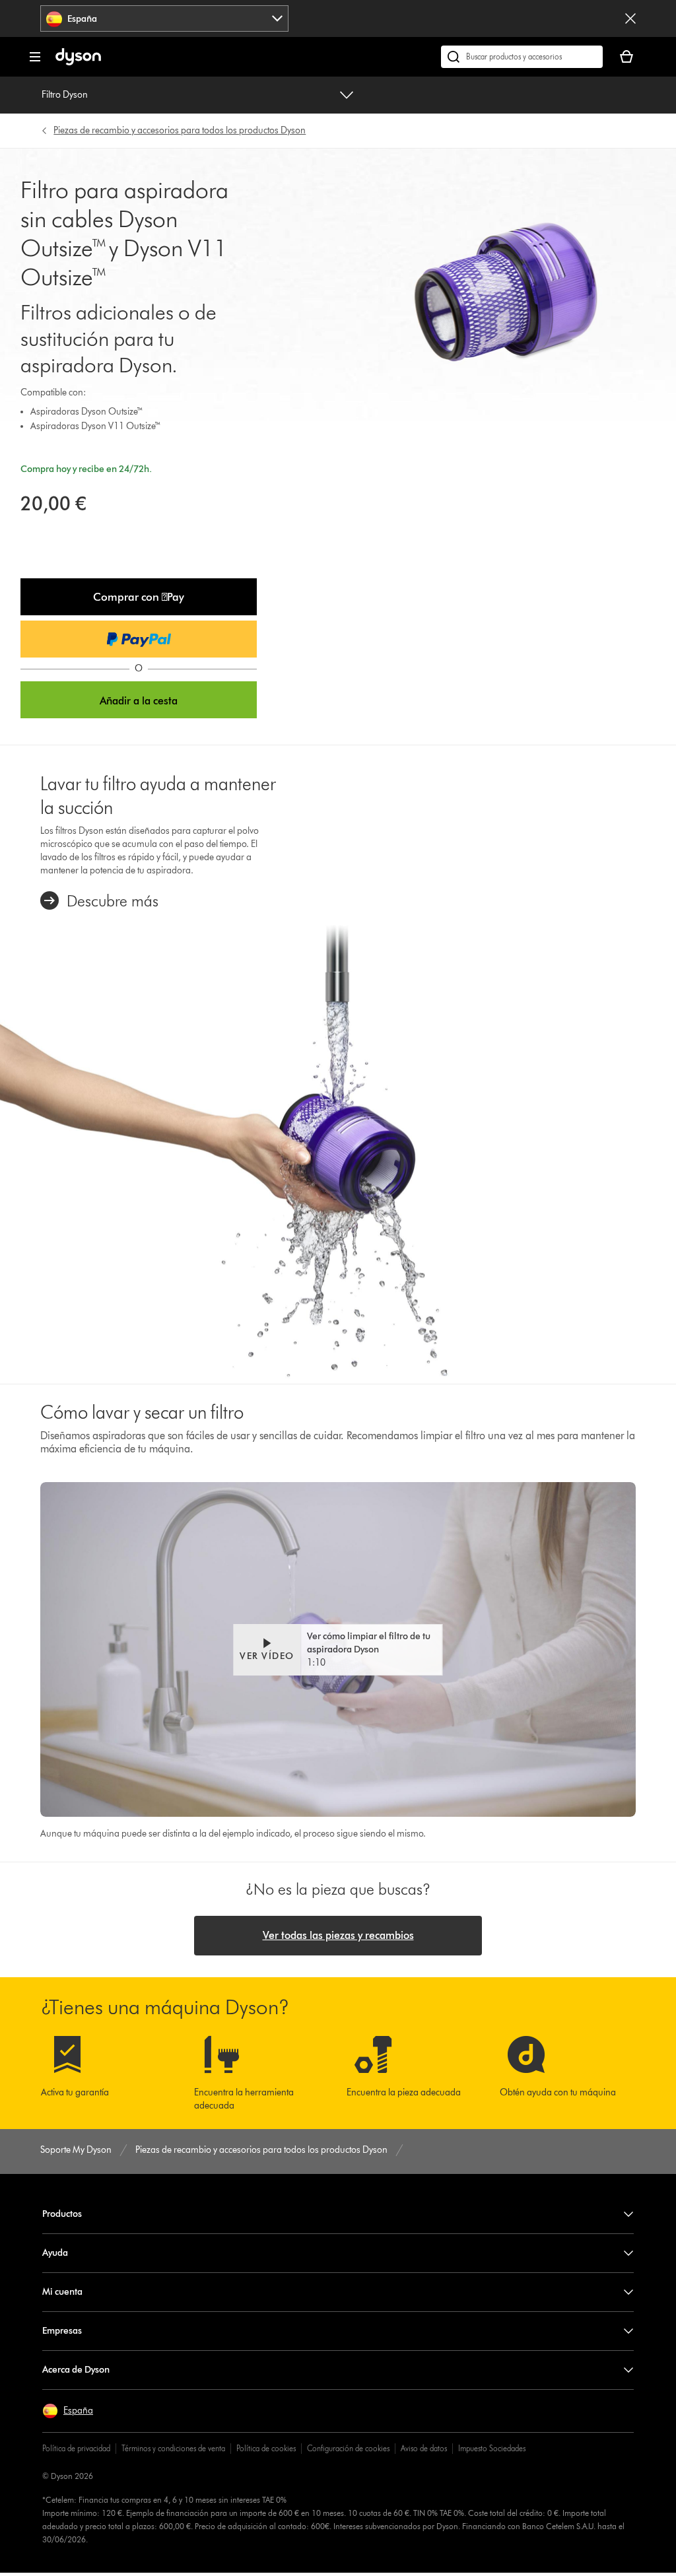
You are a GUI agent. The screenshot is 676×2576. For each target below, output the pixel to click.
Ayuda (55, 2253)
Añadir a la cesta (139, 701)
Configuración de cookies (348, 2448)
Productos (62, 2214)
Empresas (62, 2331)
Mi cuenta (62, 2292)
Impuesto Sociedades (492, 2448)
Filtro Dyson (65, 95)
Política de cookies (266, 2448)
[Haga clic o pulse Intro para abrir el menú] (35, 57)
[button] (139, 597)
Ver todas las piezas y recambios (338, 1935)
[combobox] (164, 18)
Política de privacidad (76, 2448)
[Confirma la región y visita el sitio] (630, 18)
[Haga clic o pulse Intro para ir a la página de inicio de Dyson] (78, 62)
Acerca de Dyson (76, 2370)
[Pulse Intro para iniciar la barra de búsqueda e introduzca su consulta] (522, 57)
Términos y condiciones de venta (173, 2448)
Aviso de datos (424, 2448)
